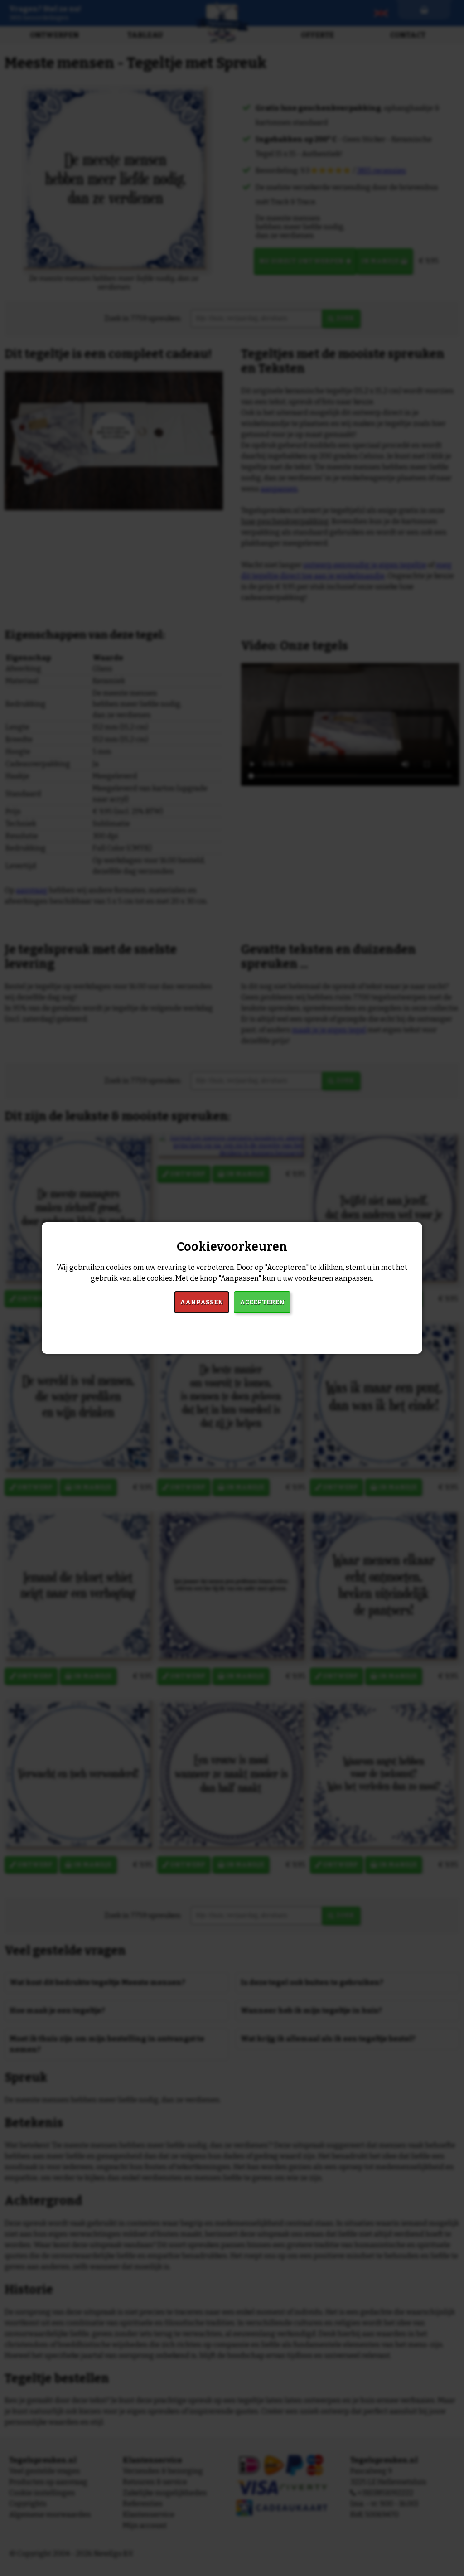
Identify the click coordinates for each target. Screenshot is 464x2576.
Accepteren (262, 1302)
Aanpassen (202, 1302)
